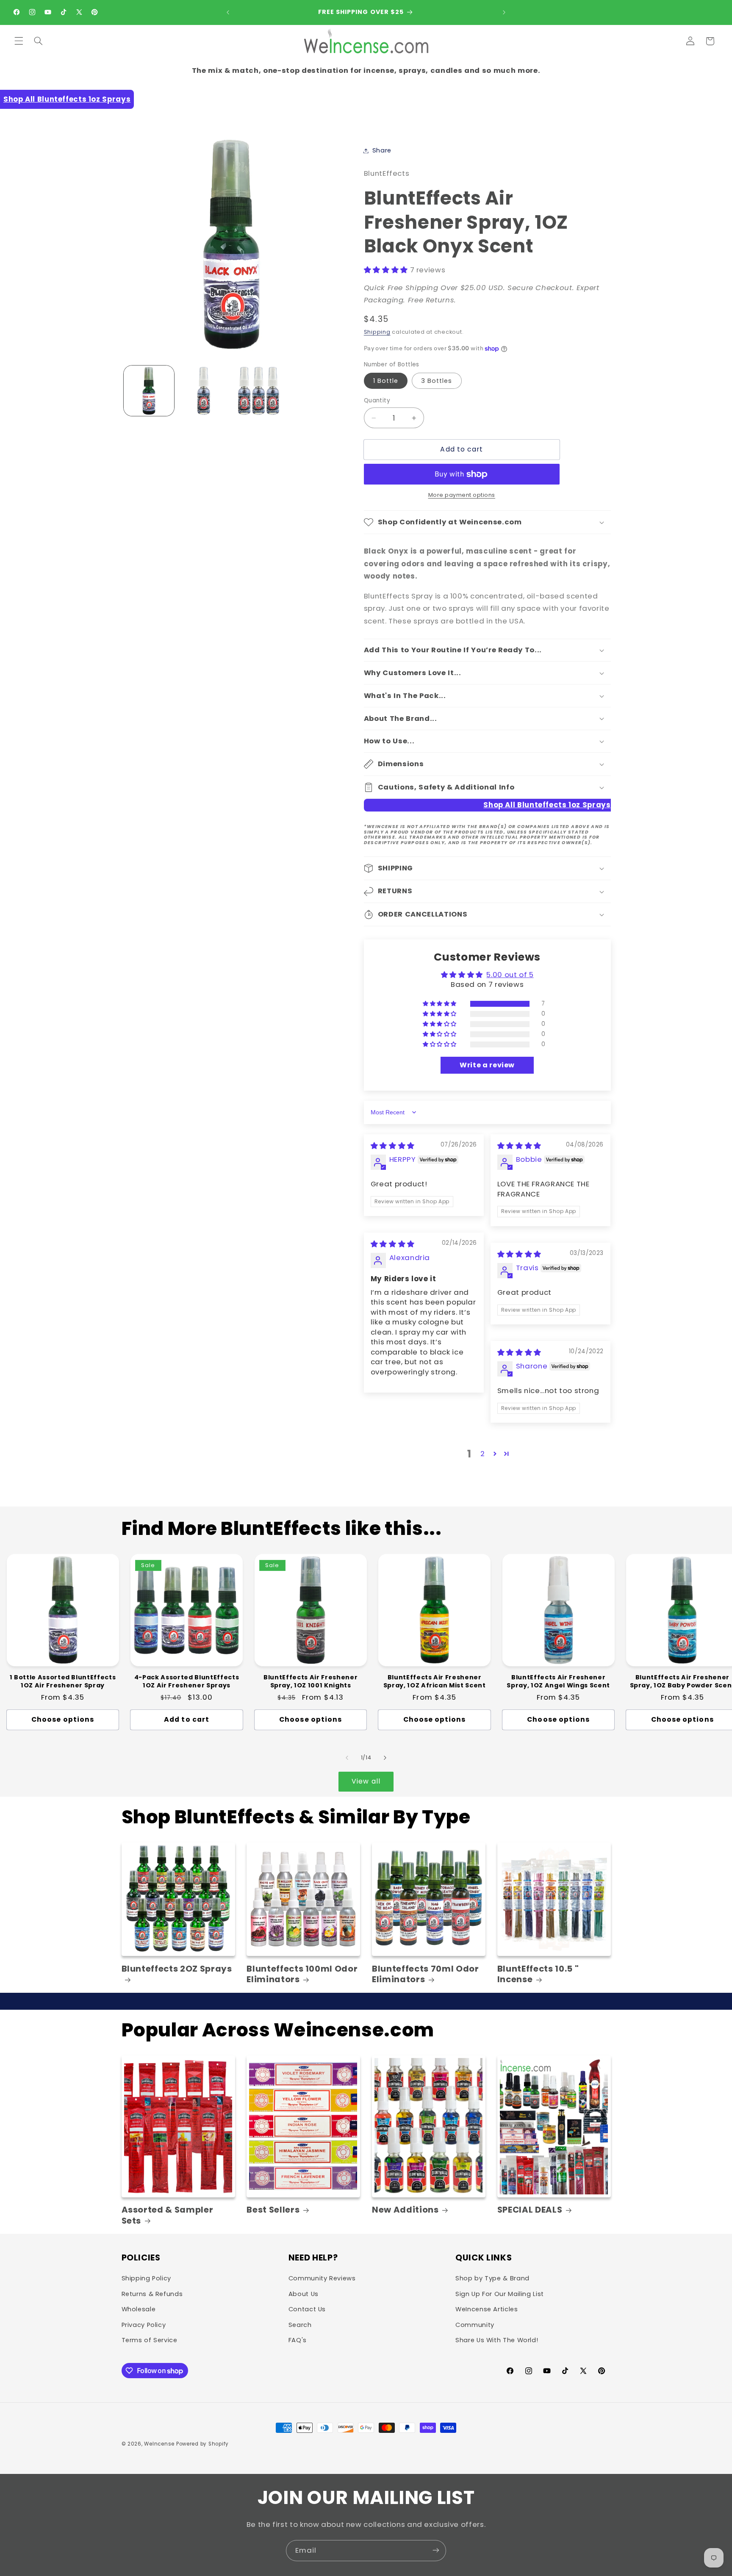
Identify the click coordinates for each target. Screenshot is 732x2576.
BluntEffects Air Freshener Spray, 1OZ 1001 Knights (311, 1681)
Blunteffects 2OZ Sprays (177, 1969)
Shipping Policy (146, 2279)
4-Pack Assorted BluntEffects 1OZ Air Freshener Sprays (187, 1681)
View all (366, 1781)
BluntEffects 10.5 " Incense (538, 1974)
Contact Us (307, 2310)
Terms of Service (150, 2340)
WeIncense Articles (487, 2310)
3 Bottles (437, 381)
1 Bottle (386, 381)
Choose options (63, 1719)
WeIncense (159, 2444)
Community (475, 2325)
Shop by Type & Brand (492, 2279)
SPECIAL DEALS (530, 2210)
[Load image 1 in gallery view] (149, 391)
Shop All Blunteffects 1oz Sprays (67, 99)
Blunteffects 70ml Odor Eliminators (426, 1974)
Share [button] (382, 150)
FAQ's (298, 2340)
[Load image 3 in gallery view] (204, 391)
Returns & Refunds (152, 2294)
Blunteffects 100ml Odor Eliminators (302, 1974)
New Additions (405, 2210)
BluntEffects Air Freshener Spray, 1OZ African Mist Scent (435, 1681)
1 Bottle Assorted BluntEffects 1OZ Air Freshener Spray (63, 1681)
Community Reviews (322, 2279)
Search (300, 2325)
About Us (304, 2294)
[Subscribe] (436, 2550)
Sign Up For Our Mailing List (500, 2294)
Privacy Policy (144, 2325)
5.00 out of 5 (510, 975)
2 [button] (483, 1454)
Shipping (377, 332)
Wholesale (139, 2310)
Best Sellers (273, 2210)
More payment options (462, 495)
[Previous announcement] (228, 12)
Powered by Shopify (202, 2444)
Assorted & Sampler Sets (168, 2215)
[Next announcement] (504, 12)
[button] (19, 41)
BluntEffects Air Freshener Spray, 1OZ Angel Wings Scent (558, 1681)
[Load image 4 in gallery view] (259, 391)
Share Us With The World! (497, 2340)
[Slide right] (385, 1758)
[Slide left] (347, 1758)
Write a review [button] (487, 1065)
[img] (393, 1146)
